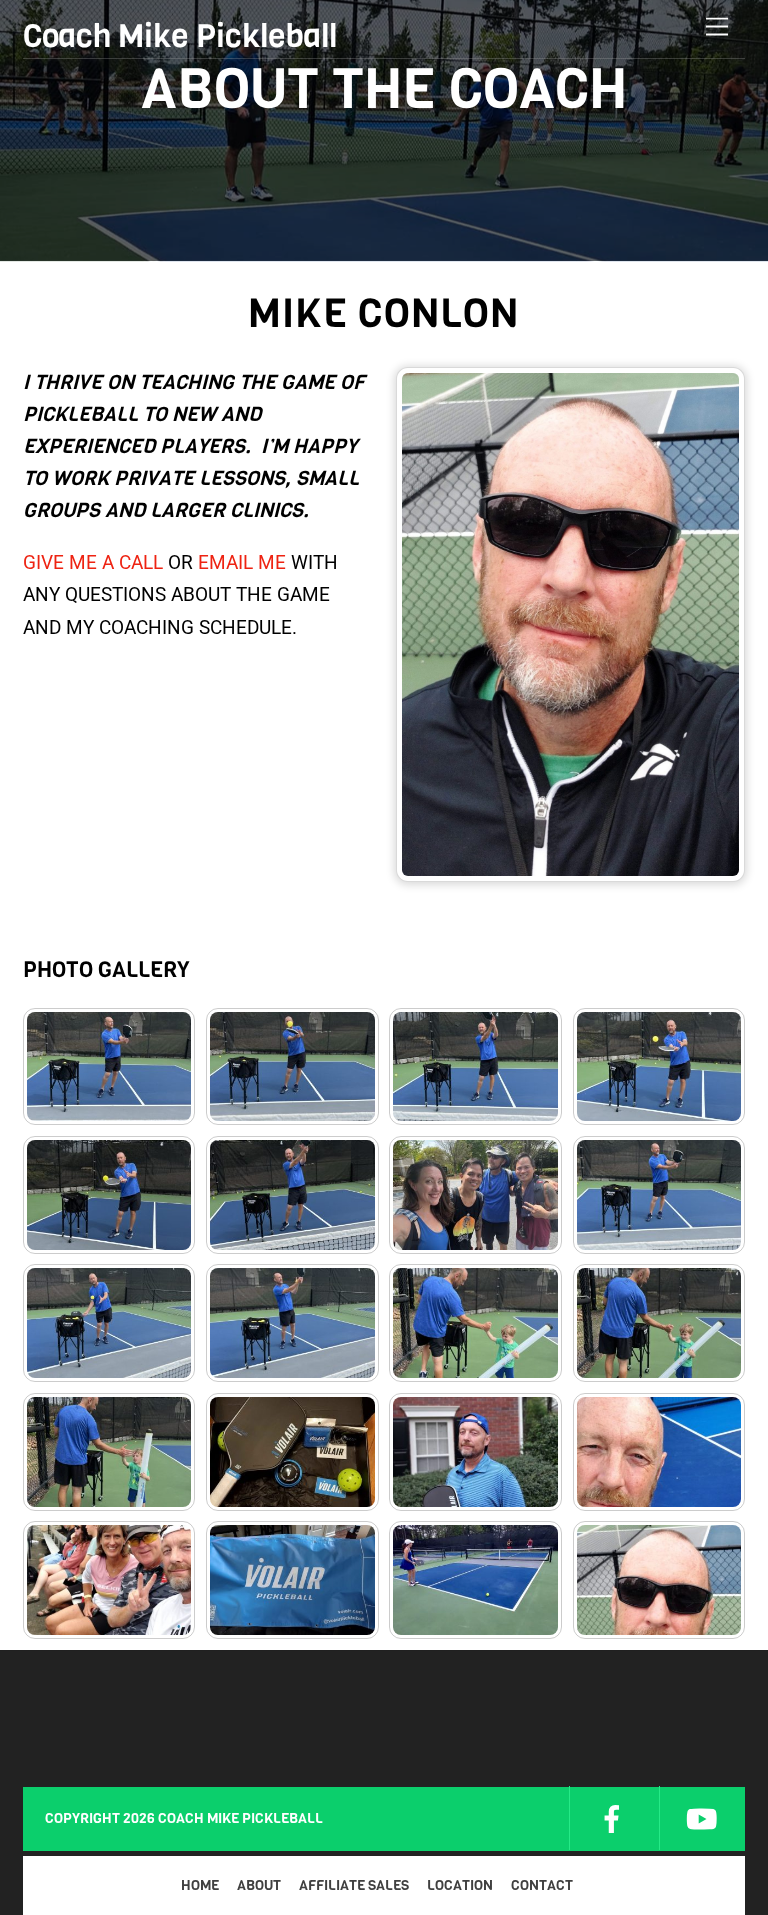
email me (242, 562)
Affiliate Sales (354, 1885)
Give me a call (93, 562)
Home (200, 1885)
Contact (542, 1885)
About (259, 1885)
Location (460, 1885)
